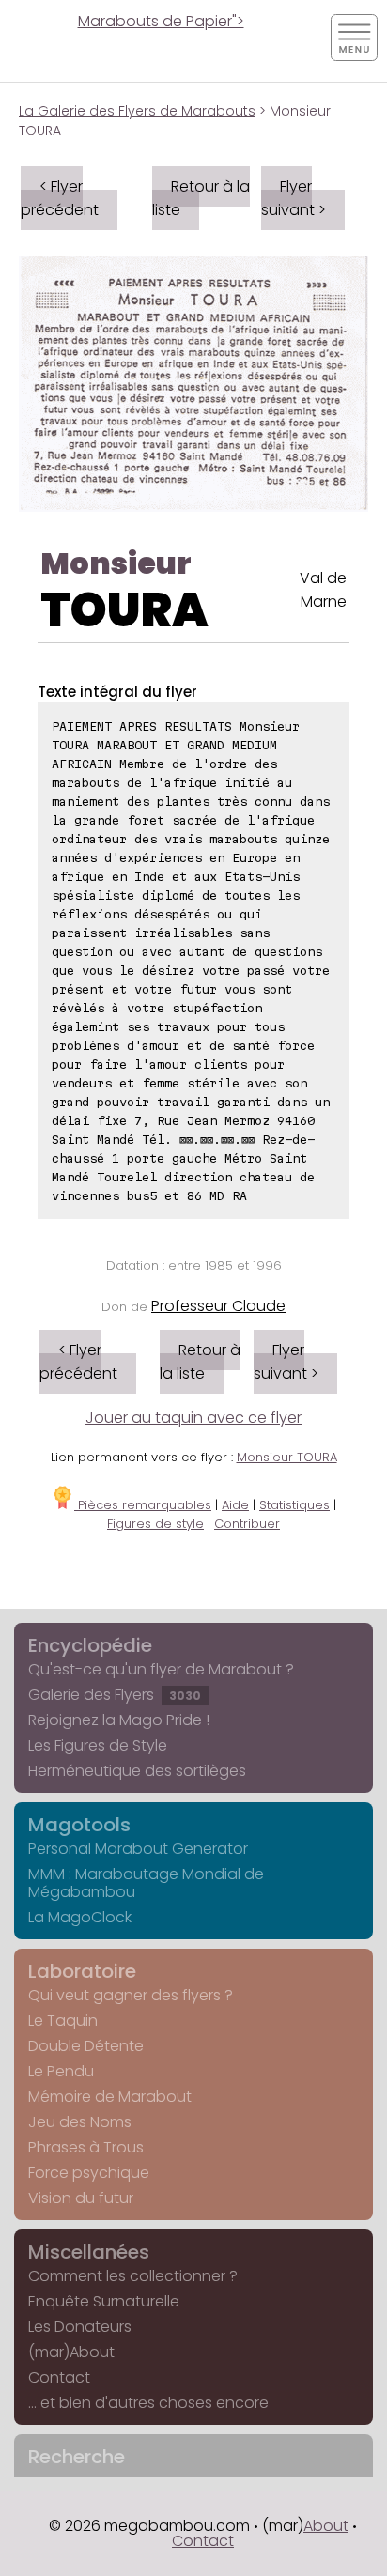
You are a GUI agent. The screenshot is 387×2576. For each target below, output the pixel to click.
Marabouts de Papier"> (161, 21)
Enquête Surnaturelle (104, 2301)
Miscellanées (89, 2252)
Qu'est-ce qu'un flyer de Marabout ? (161, 1669)
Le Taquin (63, 2021)
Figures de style (155, 1524)
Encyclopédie (90, 1645)
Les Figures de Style (98, 1745)
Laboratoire (82, 1971)
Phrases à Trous (86, 2147)
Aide (235, 1505)
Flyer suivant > (294, 198)
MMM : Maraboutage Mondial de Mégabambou (146, 1883)
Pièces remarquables (143, 1505)
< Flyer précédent (60, 198)
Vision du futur (81, 2198)
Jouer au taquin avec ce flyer (193, 1418)
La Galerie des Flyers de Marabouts (137, 111)
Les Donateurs (80, 2327)
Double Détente (86, 2046)
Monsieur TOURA (287, 1457)
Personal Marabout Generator (138, 1849)
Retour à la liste (201, 198)
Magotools (79, 1825)
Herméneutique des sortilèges (137, 1771)
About (326, 2526)
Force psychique (89, 2173)
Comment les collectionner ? (133, 2276)
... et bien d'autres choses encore (148, 2403)
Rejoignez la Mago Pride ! (119, 1720)
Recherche (77, 2457)
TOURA (124, 610)
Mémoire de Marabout (110, 2097)
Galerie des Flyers (115, 1695)
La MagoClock (80, 1917)
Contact (59, 2377)
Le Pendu (61, 2071)
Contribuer (247, 1524)
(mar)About (71, 2352)
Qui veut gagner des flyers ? (131, 1995)
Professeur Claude (218, 1306)
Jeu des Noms (80, 2122)
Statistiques (294, 1505)
